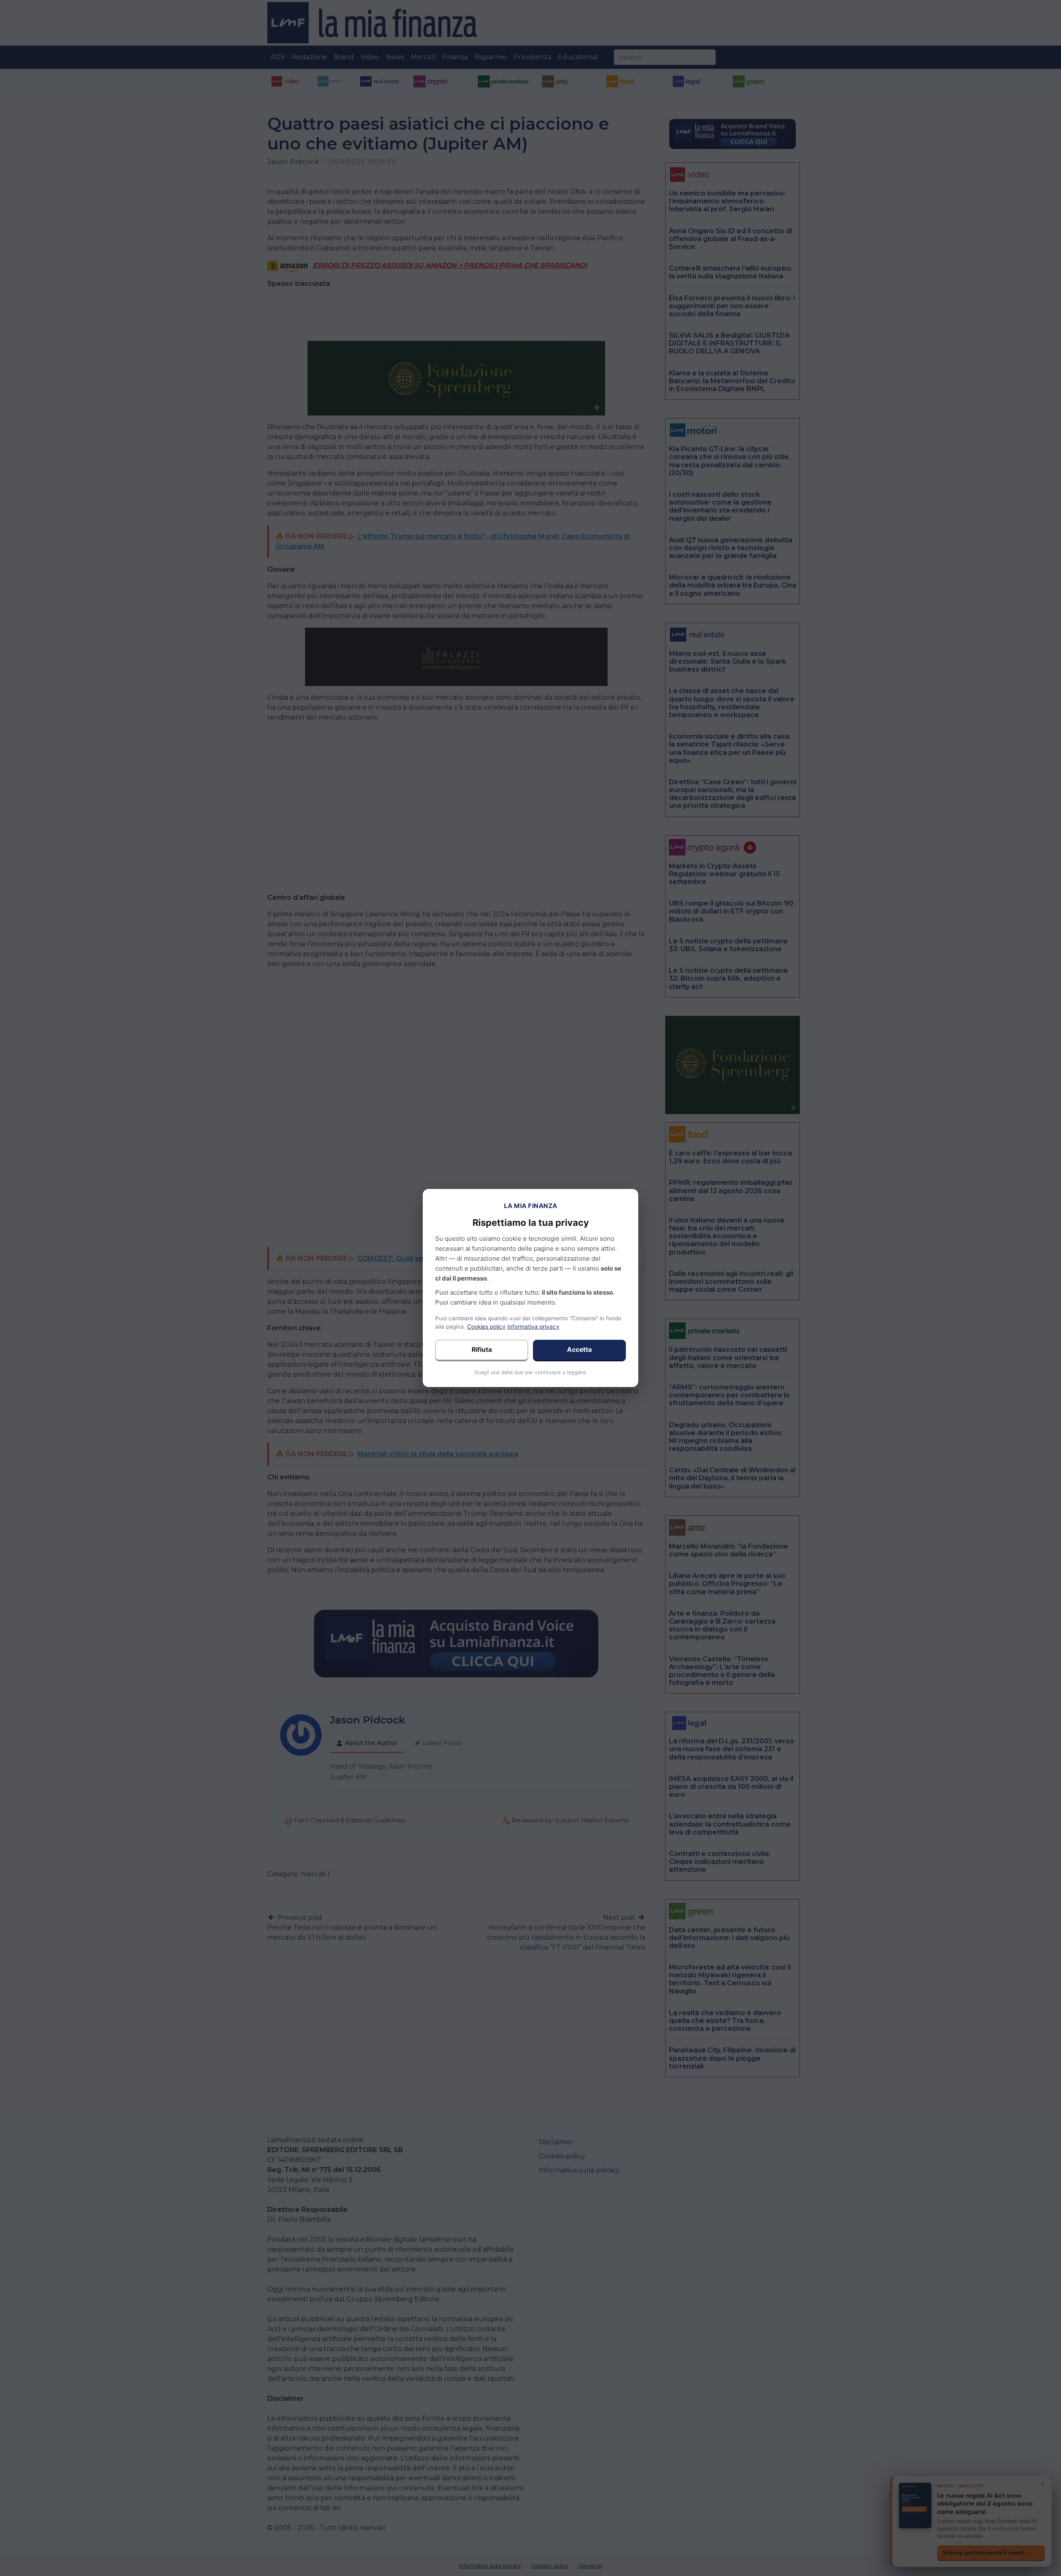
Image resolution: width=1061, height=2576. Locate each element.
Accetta (579, 1350)
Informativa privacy (533, 1327)
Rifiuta (482, 1350)
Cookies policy (486, 1327)
